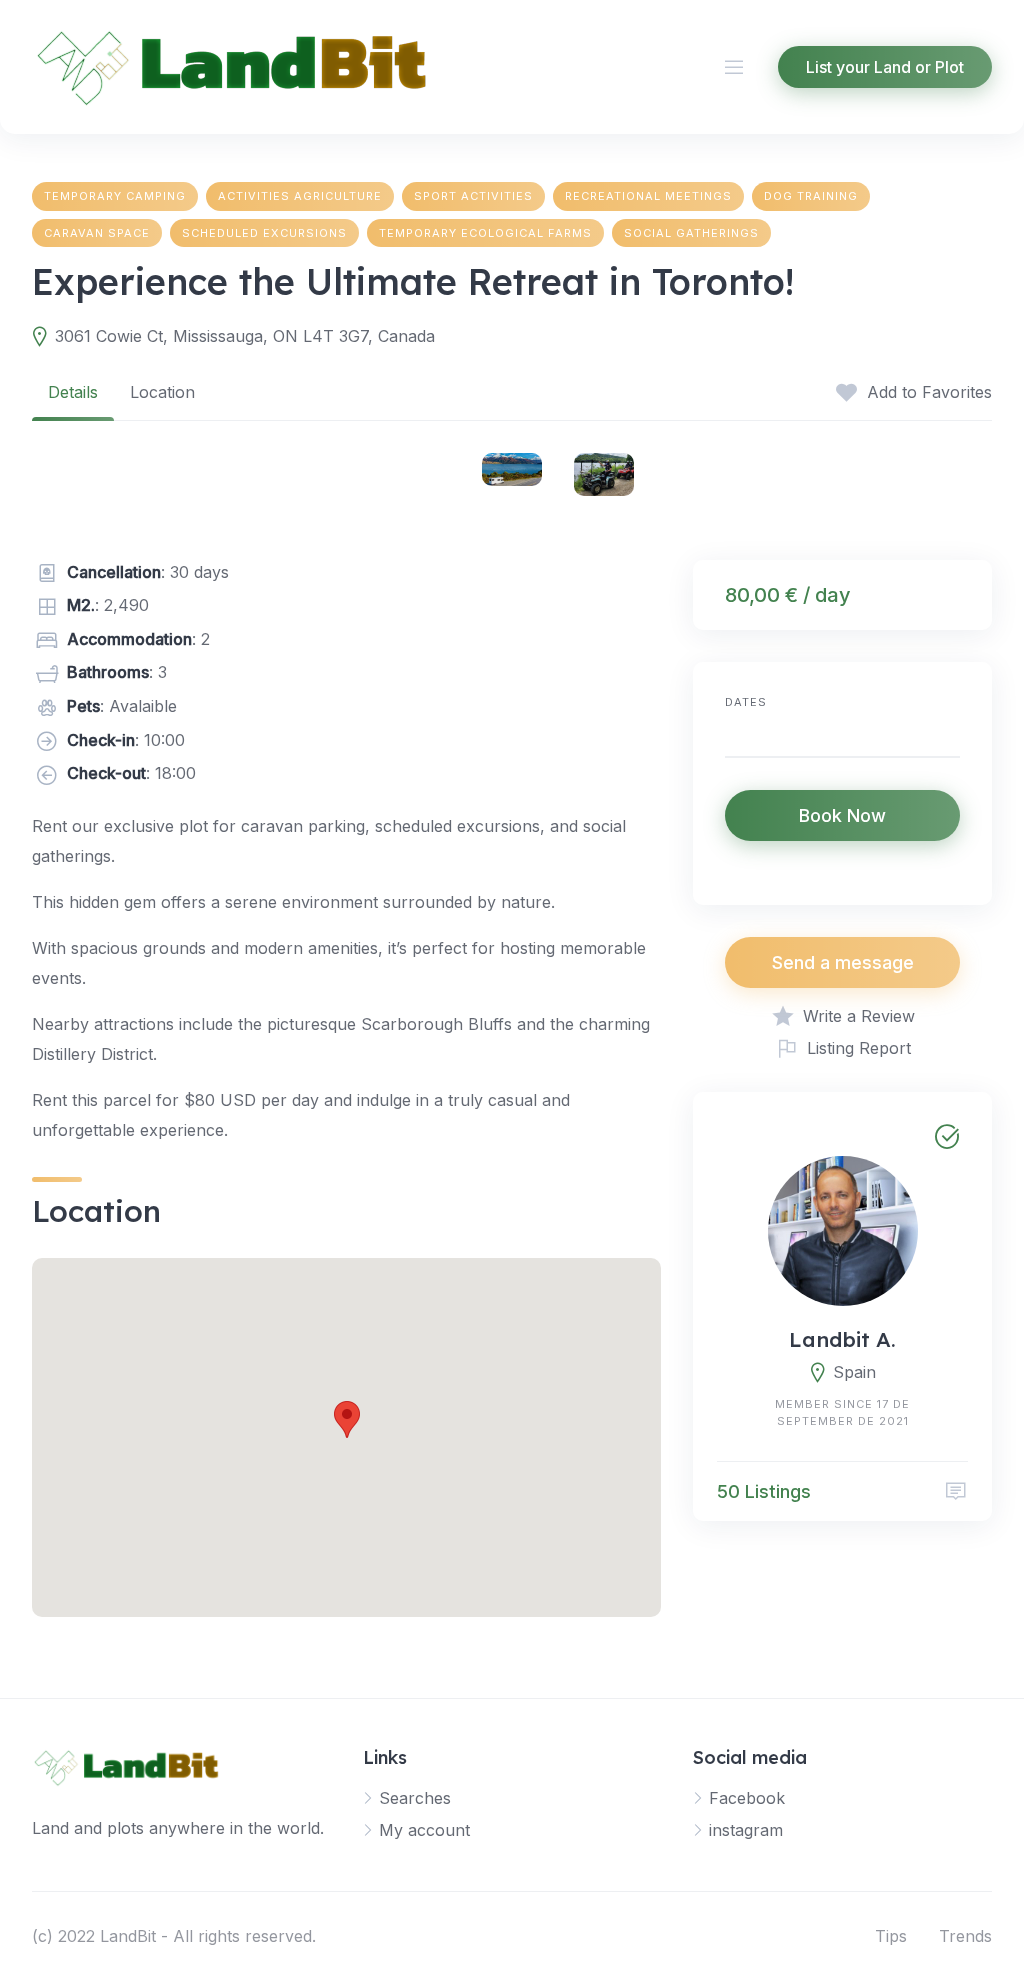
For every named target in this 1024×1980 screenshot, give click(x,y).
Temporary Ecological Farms (485, 233)
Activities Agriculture (300, 196)
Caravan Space (97, 233)
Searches (415, 1798)
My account (424, 1830)
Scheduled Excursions (264, 233)
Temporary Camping (115, 196)
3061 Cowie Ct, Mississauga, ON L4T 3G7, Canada (245, 336)
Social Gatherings (691, 233)
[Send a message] (956, 1491)
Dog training (811, 196)
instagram (746, 1830)
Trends (965, 1936)
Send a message (843, 962)
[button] (347, 1419)
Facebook (747, 1798)
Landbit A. (842, 1339)
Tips (891, 1936)
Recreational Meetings (648, 196)
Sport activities (473, 196)
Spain (854, 1372)
